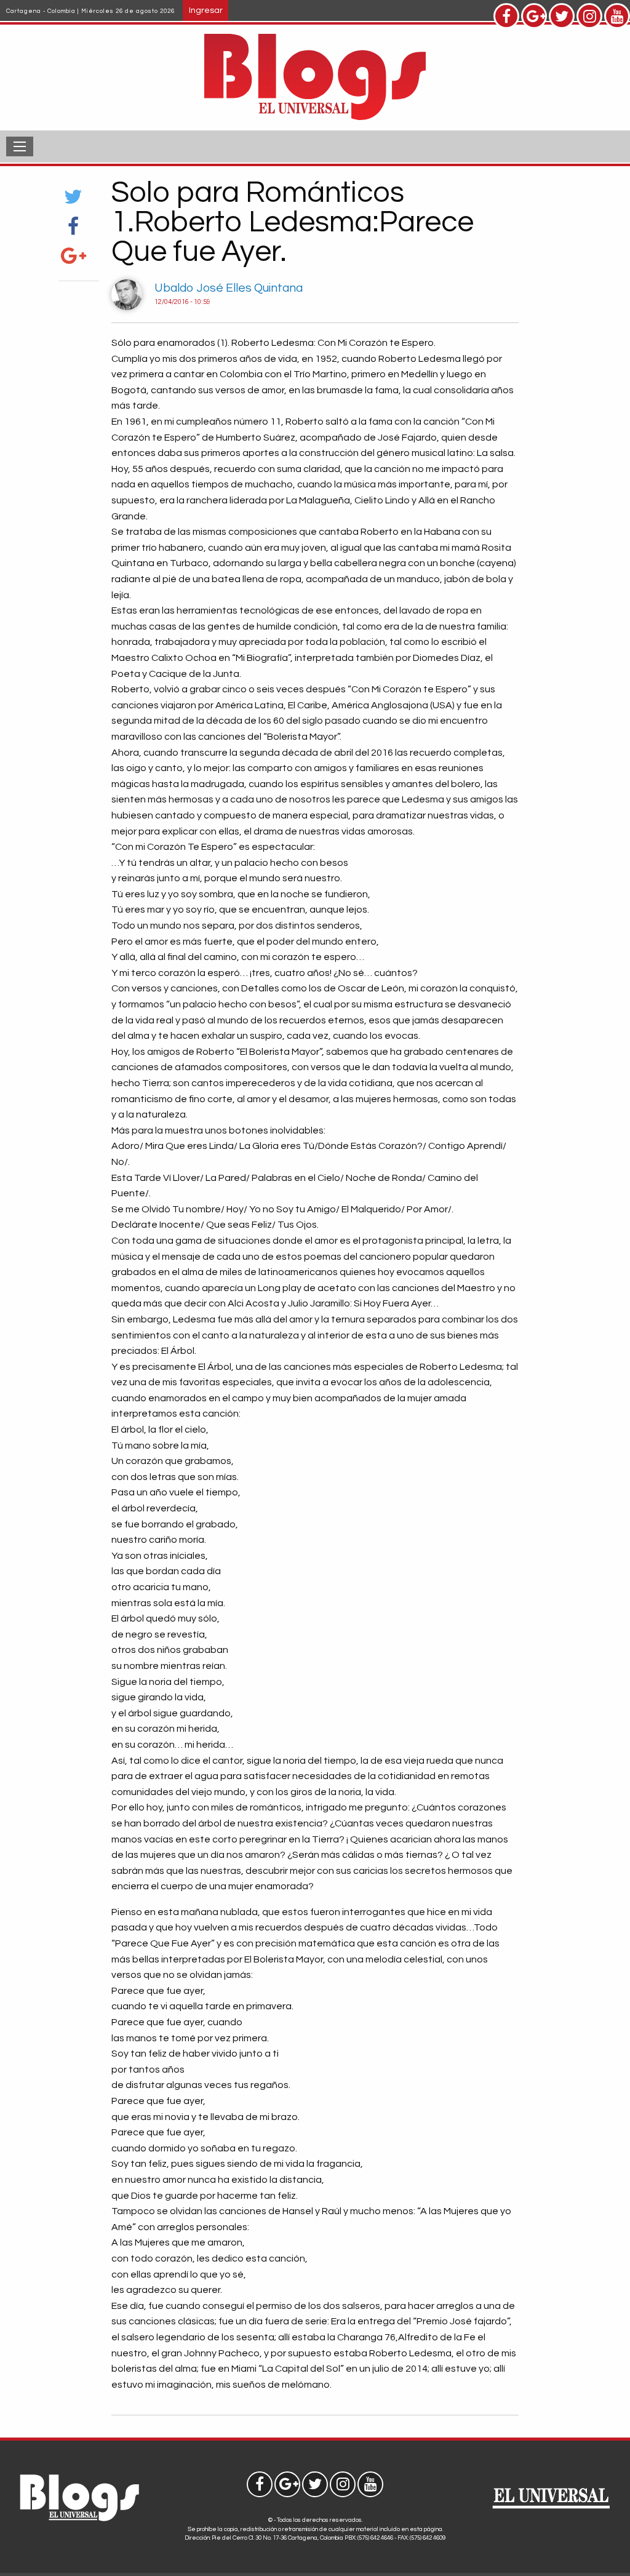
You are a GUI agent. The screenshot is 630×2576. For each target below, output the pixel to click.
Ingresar (206, 10)
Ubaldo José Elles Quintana (229, 288)
